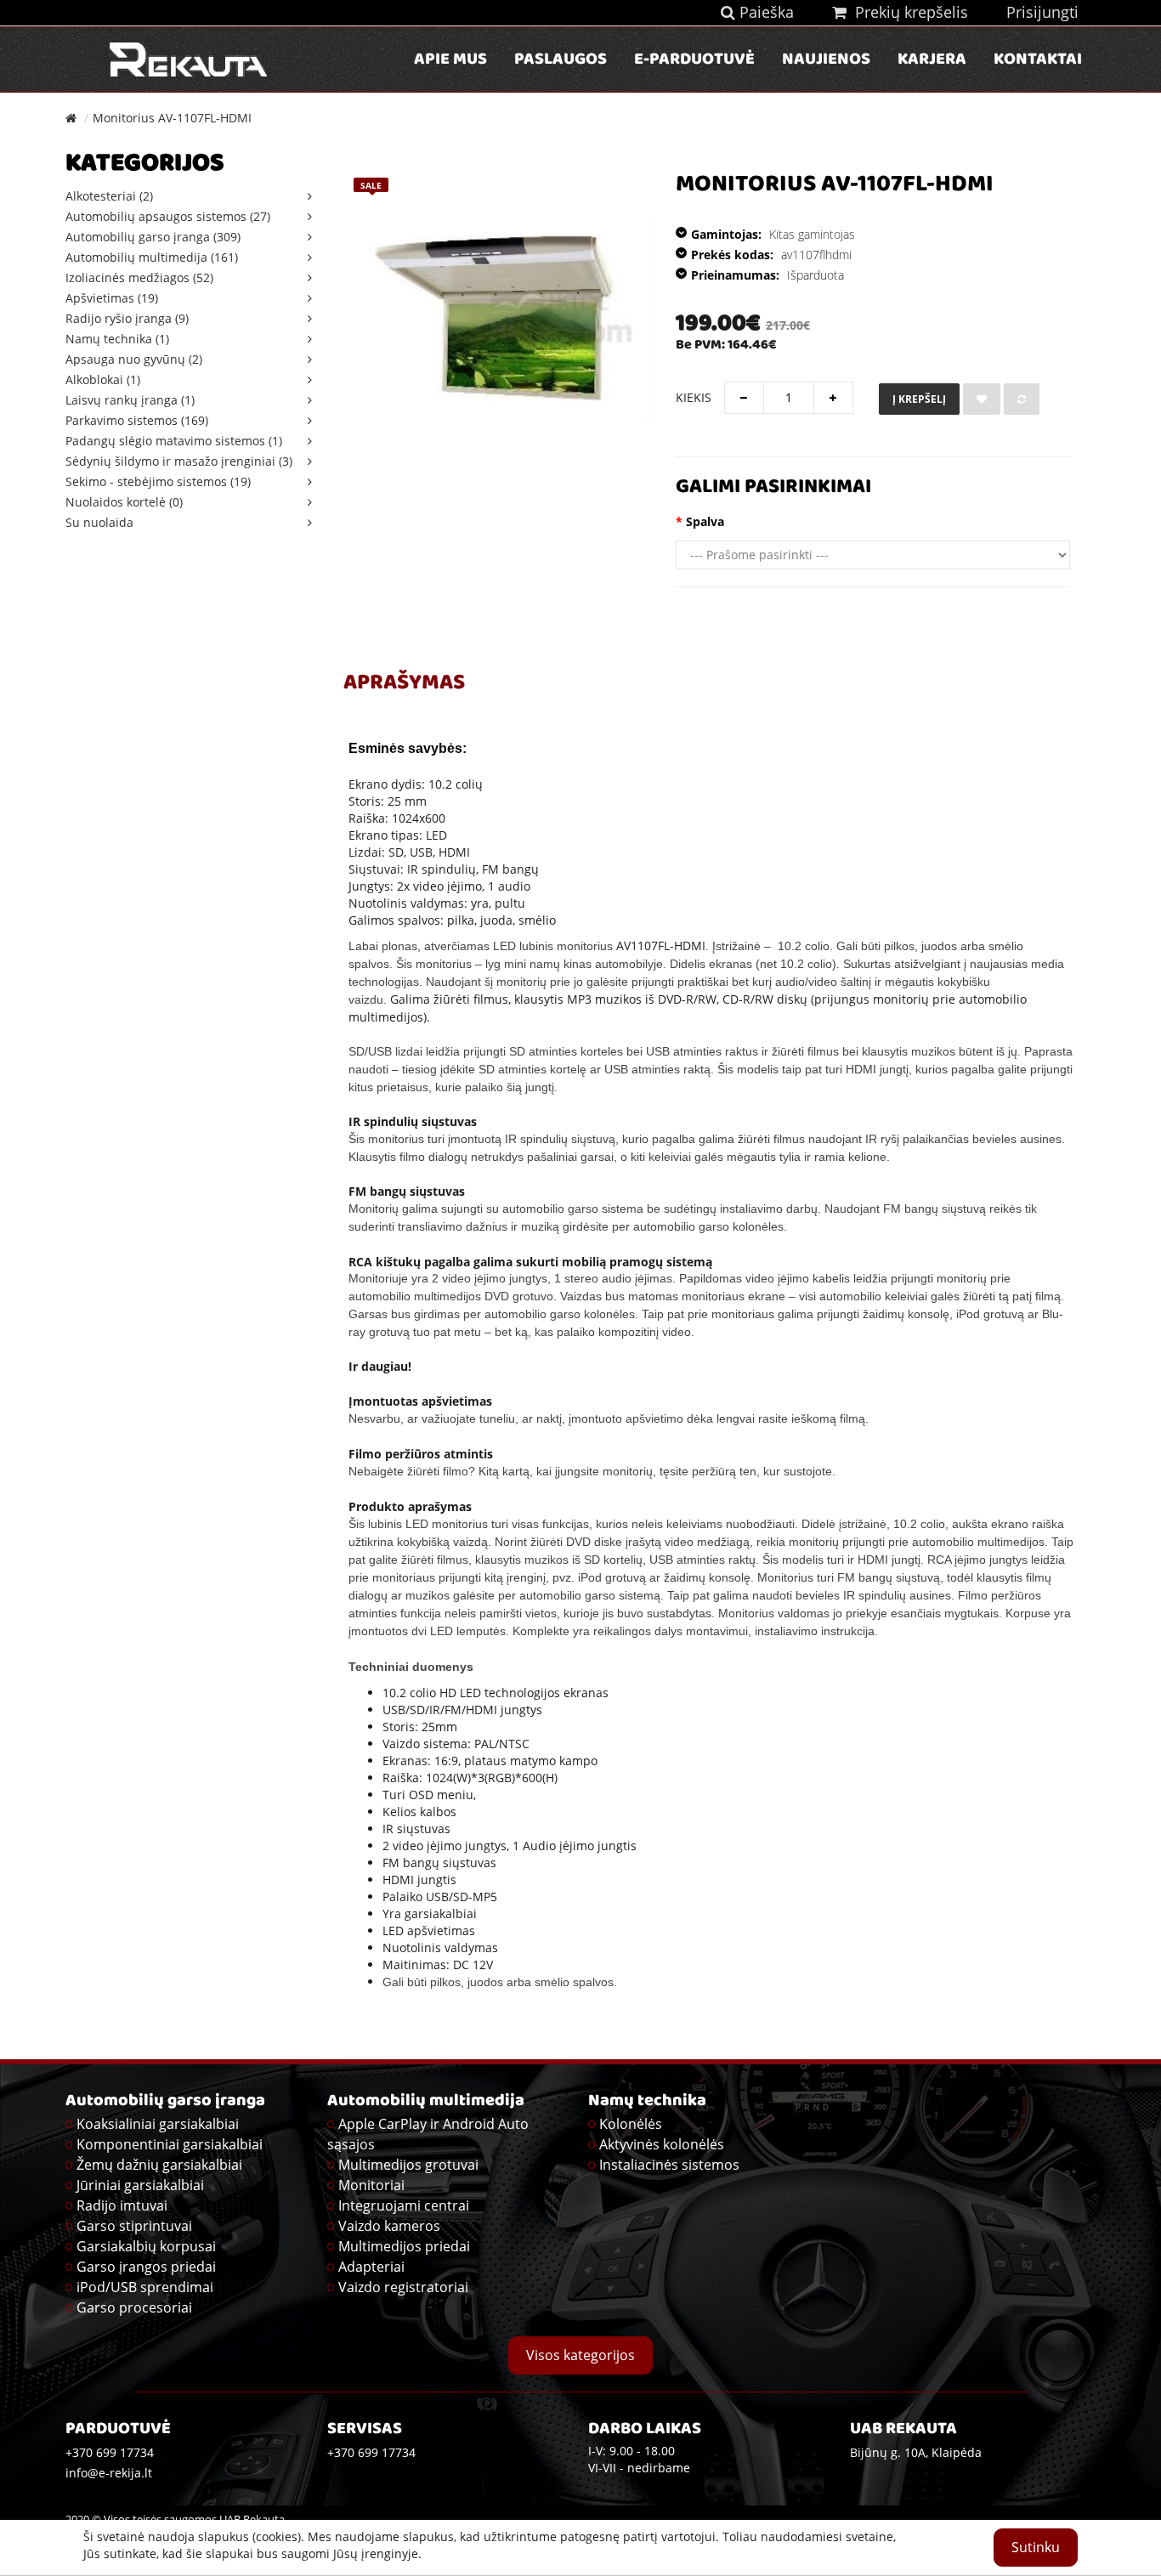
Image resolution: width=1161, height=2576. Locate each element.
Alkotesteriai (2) (109, 196)
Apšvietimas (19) (112, 298)
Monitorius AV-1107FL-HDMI (172, 118)
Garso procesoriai (134, 2307)
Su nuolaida (99, 522)
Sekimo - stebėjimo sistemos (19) (158, 481)
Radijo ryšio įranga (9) (127, 318)
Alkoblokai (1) (103, 379)
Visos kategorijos (580, 2355)
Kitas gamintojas (812, 234)
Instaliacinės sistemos (669, 2165)
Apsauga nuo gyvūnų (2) (134, 359)
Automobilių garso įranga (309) (153, 237)
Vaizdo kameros (389, 2226)
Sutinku (1036, 2547)
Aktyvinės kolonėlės (662, 2144)
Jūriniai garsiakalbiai (140, 2185)
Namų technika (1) (117, 339)
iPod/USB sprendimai (145, 2287)
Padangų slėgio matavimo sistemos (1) (174, 441)
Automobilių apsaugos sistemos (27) (168, 216)
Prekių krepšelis (907, 12)
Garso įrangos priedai (146, 2267)
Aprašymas (404, 684)
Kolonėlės (631, 2124)
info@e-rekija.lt (109, 2473)
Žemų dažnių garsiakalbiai (159, 2165)
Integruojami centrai (404, 2205)
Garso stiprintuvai (134, 2226)
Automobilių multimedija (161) (152, 257)
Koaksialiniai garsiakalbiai (158, 2124)
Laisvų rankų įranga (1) (130, 400)
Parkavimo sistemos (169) (137, 420)
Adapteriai (371, 2267)
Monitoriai (371, 2185)
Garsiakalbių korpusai (146, 2246)
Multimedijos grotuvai (408, 2165)
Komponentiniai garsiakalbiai (170, 2144)
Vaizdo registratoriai (403, 2287)
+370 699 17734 (371, 2452)
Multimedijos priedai (404, 2246)
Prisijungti (1042, 12)
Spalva (705, 521)
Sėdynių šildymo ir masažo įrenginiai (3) (179, 461)
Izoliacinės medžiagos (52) (139, 277)
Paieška (765, 12)
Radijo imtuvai (122, 2205)
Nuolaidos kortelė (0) (124, 502)
